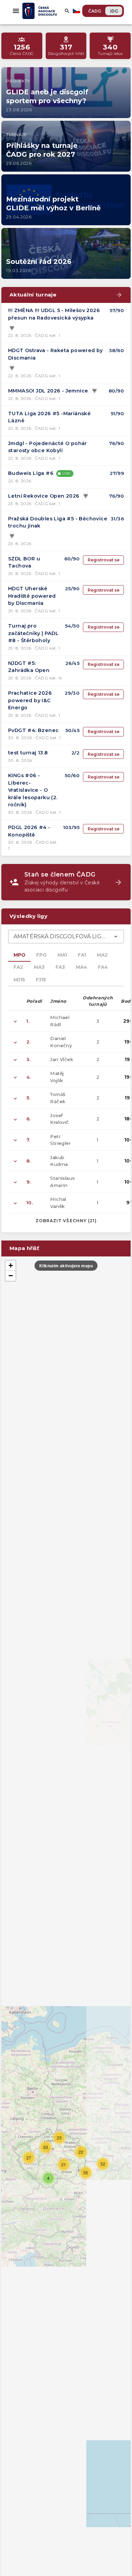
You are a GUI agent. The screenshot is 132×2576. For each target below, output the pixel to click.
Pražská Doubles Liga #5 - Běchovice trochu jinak (58, 522)
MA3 (39, 967)
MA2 (102, 955)
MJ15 (19, 980)
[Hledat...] (67, 11)
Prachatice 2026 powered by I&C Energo (30, 700)
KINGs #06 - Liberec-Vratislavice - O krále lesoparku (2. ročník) (33, 790)
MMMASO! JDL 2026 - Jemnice (48, 391)
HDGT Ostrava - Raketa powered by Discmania (56, 354)
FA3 (60, 967)
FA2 (18, 967)
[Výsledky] (12, 328)
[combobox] (66, 937)
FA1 (82, 955)
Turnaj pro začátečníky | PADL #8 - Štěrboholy (33, 633)
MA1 (62, 955)
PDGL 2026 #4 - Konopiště (29, 831)
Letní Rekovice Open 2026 (44, 496)
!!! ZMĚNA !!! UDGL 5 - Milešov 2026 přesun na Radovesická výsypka (54, 314)
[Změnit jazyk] (77, 11)
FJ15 (41, 980)
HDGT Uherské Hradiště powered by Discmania (32, 596)
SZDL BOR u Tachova (24, 562)
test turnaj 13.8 (28, 753)
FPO (41, 955)
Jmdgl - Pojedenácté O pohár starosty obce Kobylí (48, 447)
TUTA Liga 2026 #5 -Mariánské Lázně (49, 417)
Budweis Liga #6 (31, 473)
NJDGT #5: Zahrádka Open (29, 667)
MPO (19, 955)
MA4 (81, 967)
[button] (48, 2178)
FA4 (103, 967)
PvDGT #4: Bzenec (33, 730)
